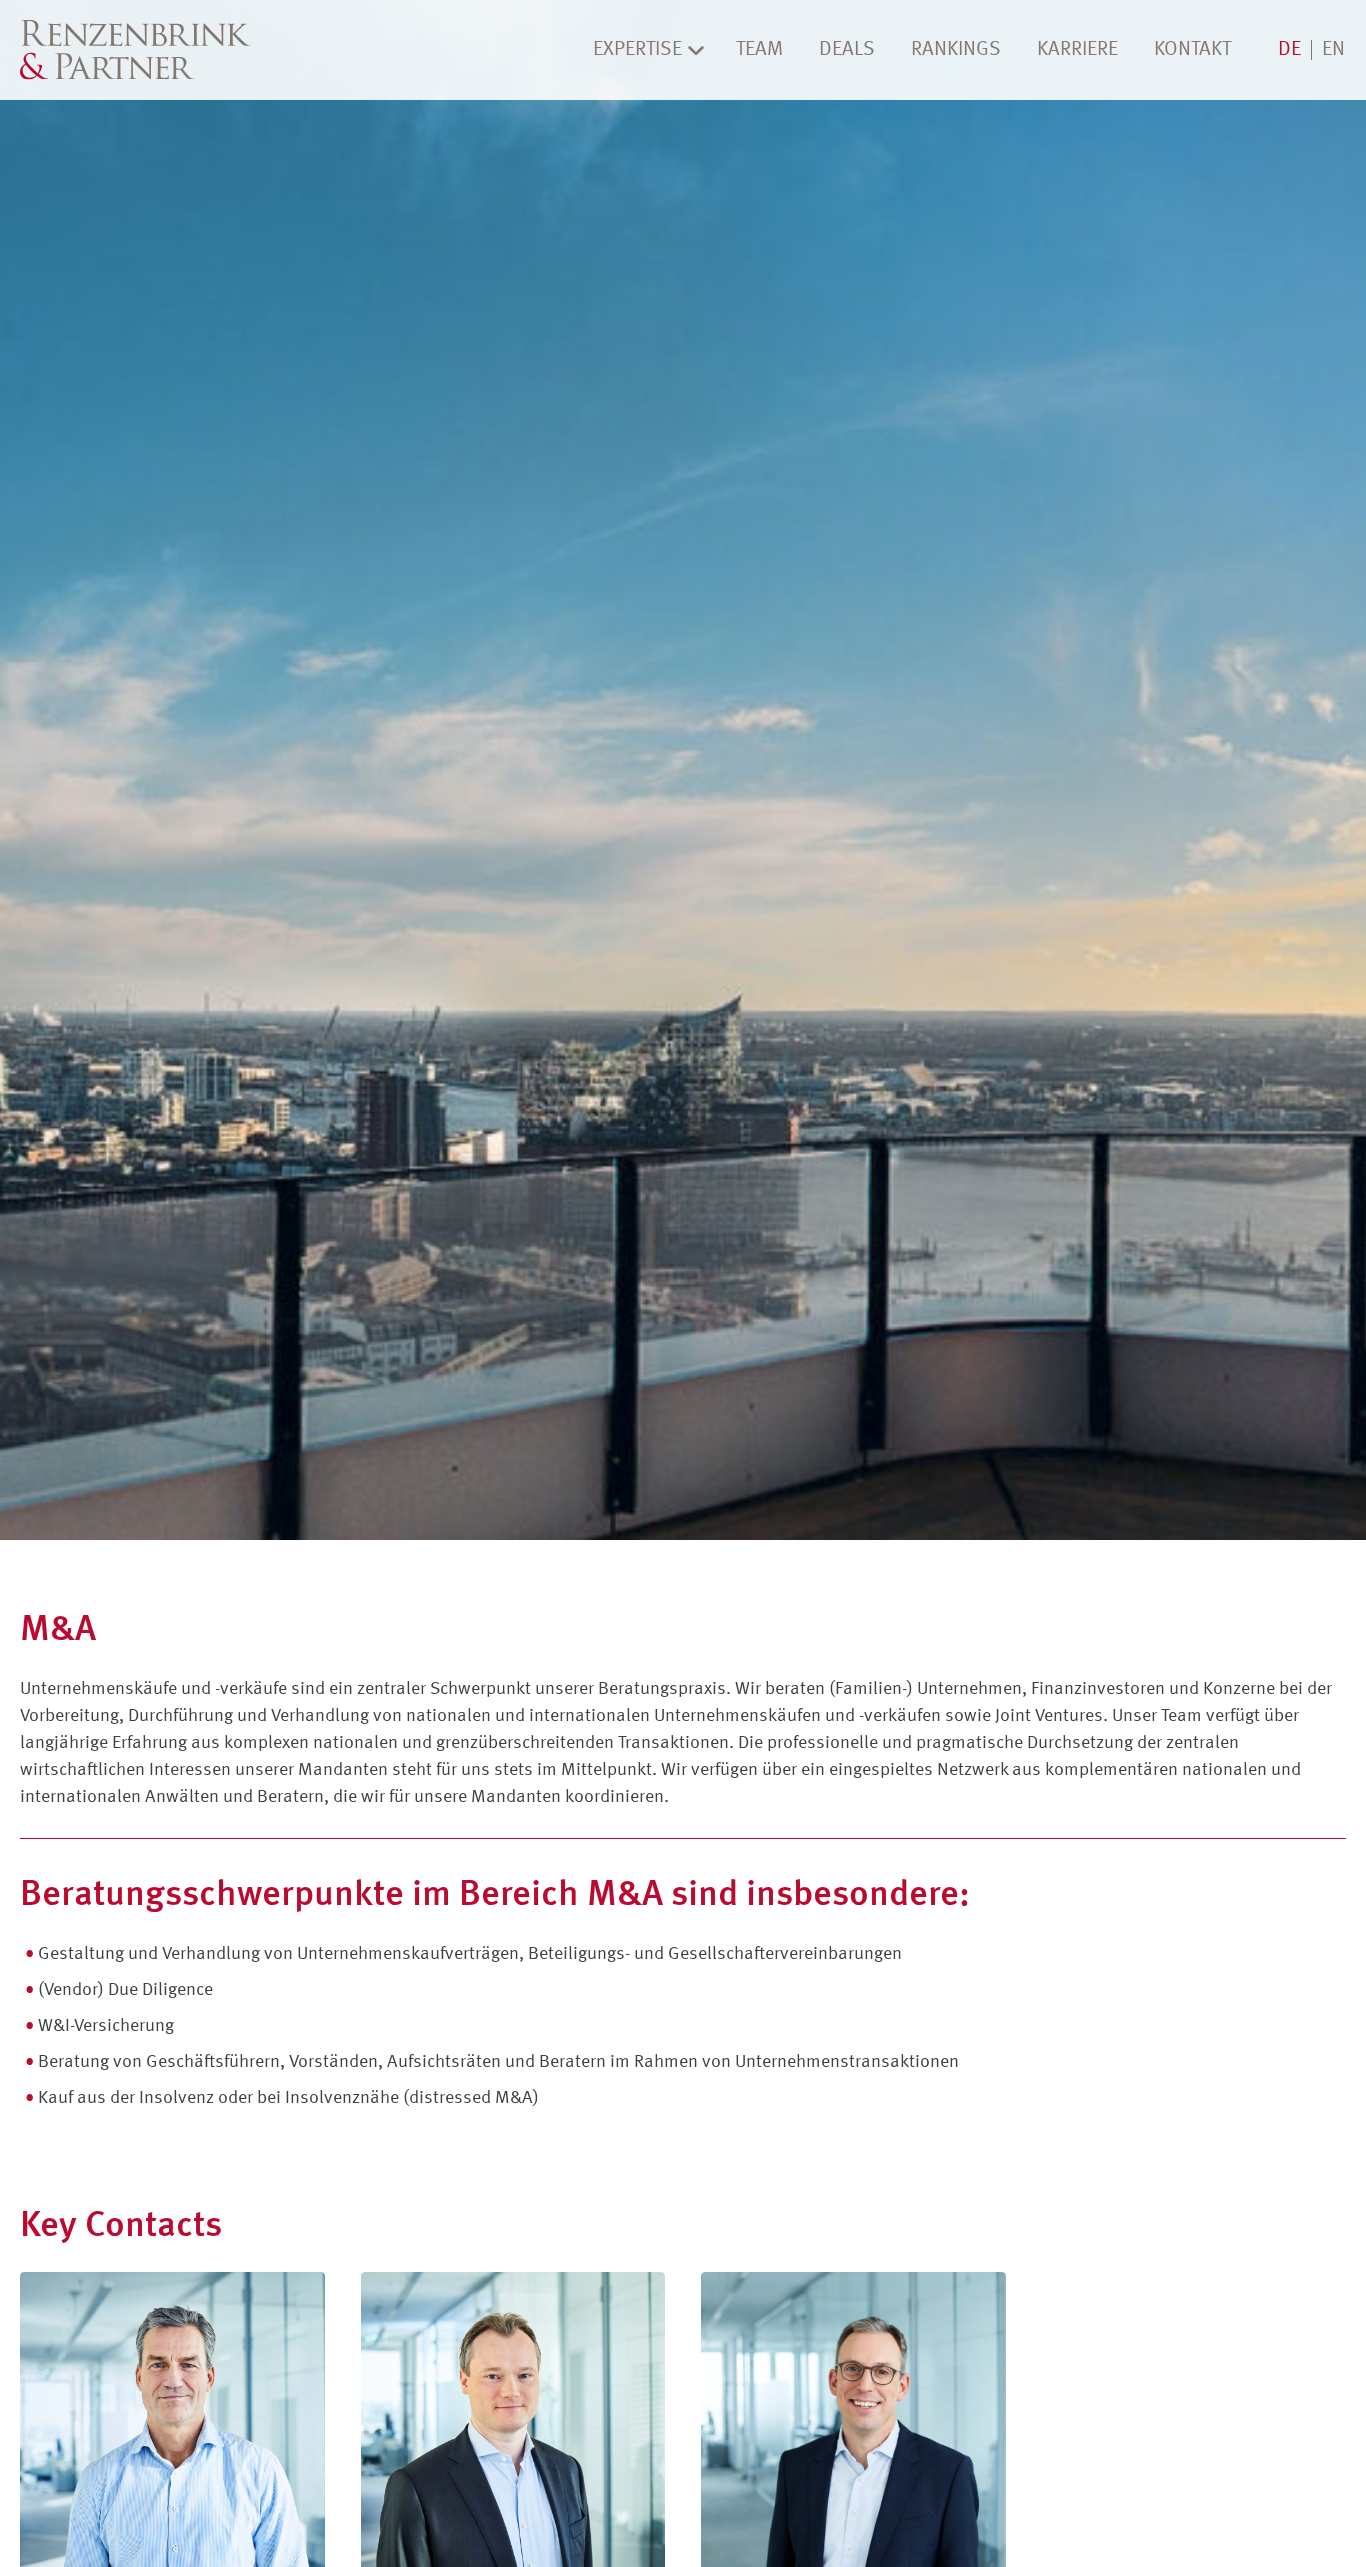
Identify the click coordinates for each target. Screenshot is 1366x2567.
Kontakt (1192, 50)
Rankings (956, 50)
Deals (847, 50)
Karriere (1077, 50)
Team (759, 50)
